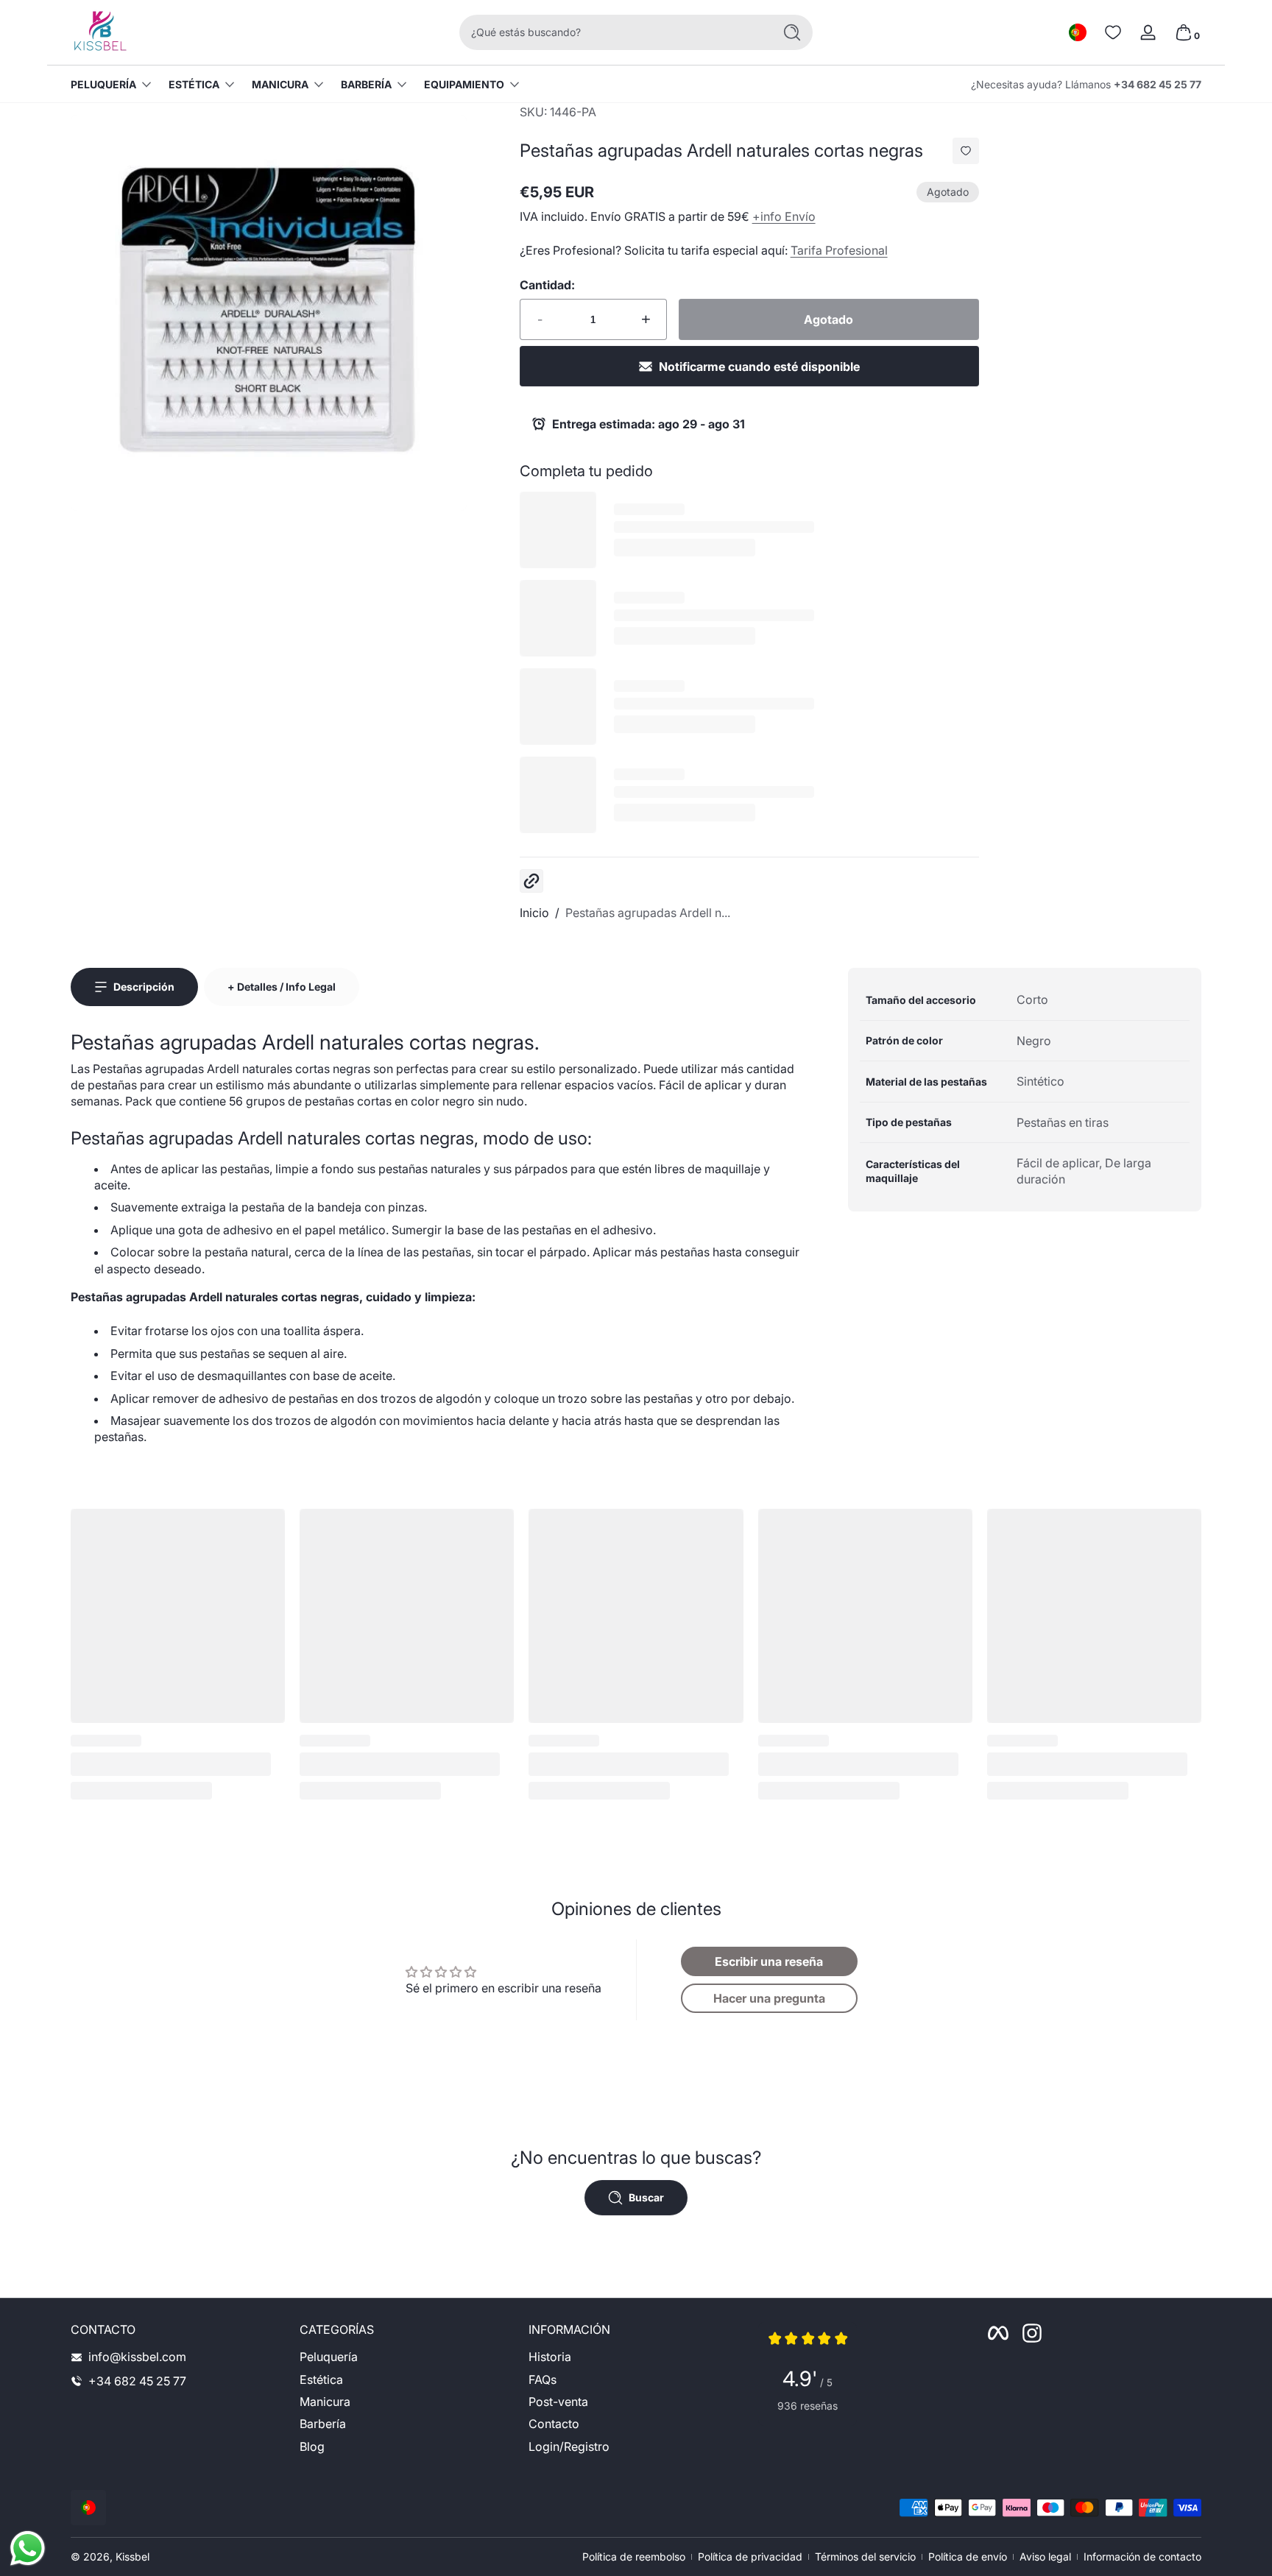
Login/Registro (569, 2446)
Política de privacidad (750, 2556)
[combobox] (612, 32)
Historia (550, 2357)
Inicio (534, 913)
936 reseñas (808, 2406)
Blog (312, 2446)
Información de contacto (1142, 2556)
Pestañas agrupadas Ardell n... (648, 913)
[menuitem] (407, 2357)
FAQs (543, 2379)
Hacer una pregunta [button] (769, 1998)
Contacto (554, 2424)
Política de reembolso (634, 2556)
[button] (1078, 32)
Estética (194, 84)
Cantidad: (547, 285)
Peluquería (103, 84)
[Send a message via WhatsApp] (28, 2548)
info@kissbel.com (137, 2357)
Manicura (280, 84)
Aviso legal (1045, 2556)
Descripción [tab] (144, 987)
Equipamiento (464, 84)
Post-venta (558, 2402)
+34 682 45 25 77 (1158, 84)
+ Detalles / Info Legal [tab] (282, 987)
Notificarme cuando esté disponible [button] (759, 367)
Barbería (366, 84)
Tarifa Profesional (839, 250)
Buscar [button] (646, 2197)
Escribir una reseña (769, 1961)
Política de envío (968, 2556)
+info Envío (784, 216)
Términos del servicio (865, 2556)
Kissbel (132, 2556)
